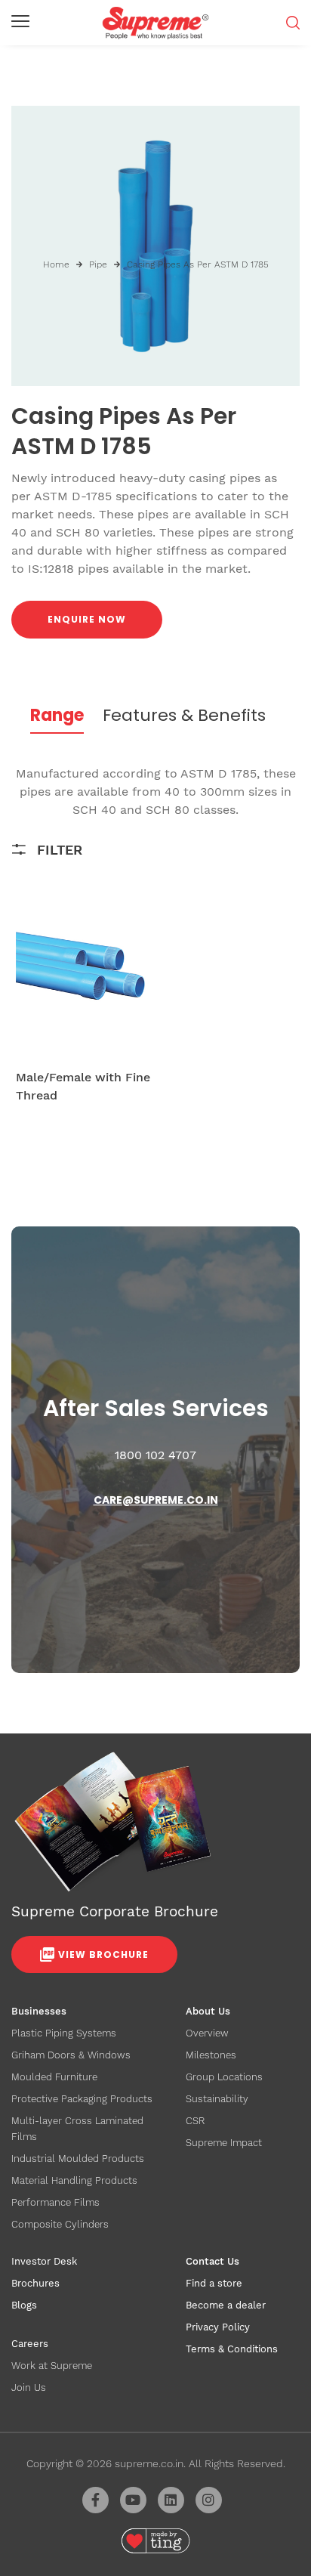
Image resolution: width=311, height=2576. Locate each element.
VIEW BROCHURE (103, 1954)
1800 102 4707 (155, 1455)
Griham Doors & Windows (71, 2055)
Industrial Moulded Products (78, 2159)
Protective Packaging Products (82, 2099)
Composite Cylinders (60, 2224)
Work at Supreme (52, 2366)
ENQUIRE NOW (87, 619)
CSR (195, 2121)
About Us (208, 2011)
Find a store (214, 2283)
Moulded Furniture (54, 2077)
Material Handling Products (74, 2180)
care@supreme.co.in (156, 1500)
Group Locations (224, 2077)
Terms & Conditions (232, 2349)
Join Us (29, 2387)
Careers (30, 2344)
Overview (207, 2033)
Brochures (35, 2283)
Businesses (39, 2011)
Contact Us (212, 2261)
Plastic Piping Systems (64, 2033)
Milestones (211, 2055)
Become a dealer (226, 2305)
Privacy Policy (218, 2327)
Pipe (98, 264)
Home (56, 264)
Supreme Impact (224, 2143)
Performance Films (55, 2202)
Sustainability (217, 2099)
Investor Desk (44, 2261)
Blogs (24, 2305)
